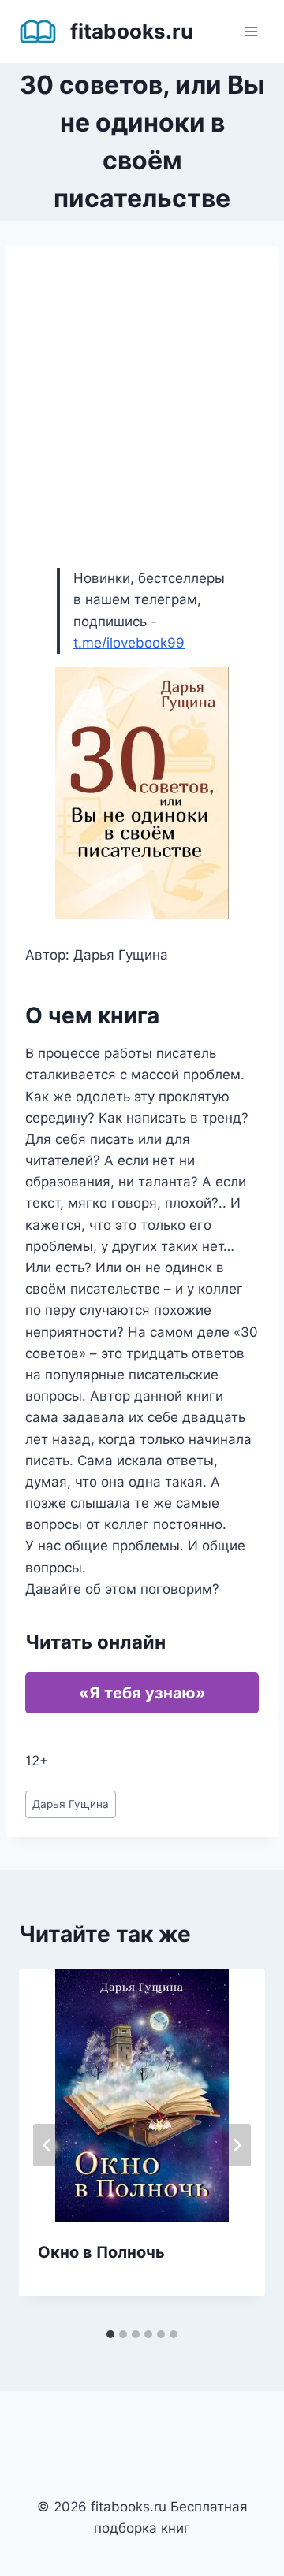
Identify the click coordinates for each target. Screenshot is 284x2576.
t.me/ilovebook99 (129, 643)
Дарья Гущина (71, 1804)
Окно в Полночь (101, 2252)
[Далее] (237, 2145)
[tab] (110, 2334)
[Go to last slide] (47, 2145)
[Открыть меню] (250, 31)
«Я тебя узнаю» (142, 1693)
